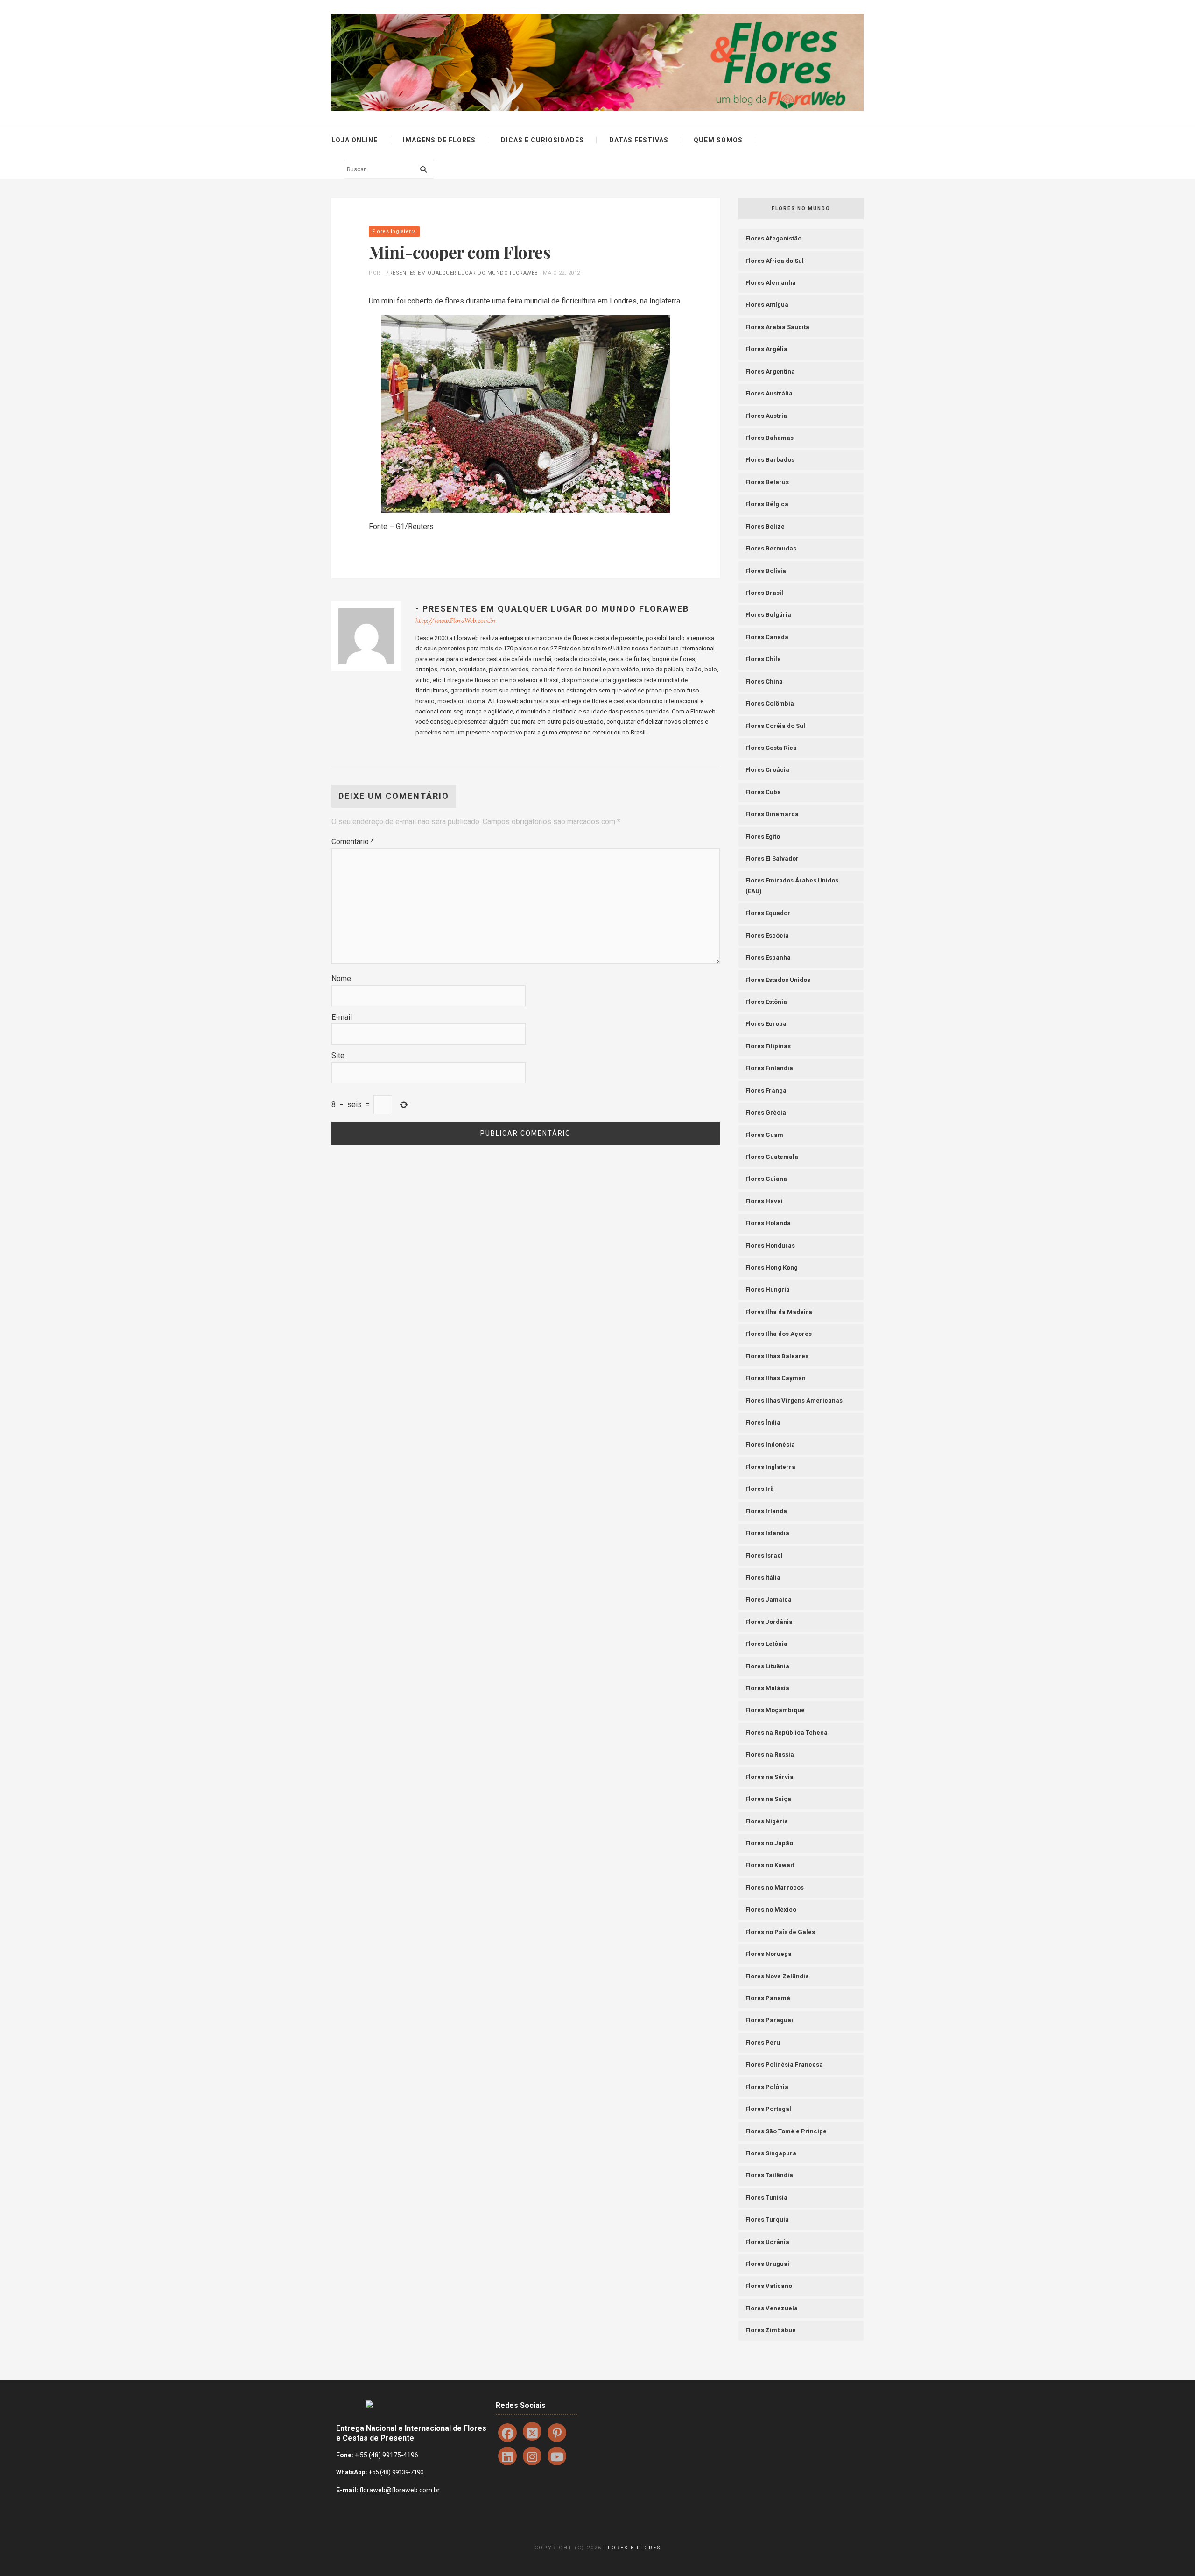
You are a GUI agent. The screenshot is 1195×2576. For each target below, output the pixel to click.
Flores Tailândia (769, 2175)
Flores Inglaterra (394, 231)
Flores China (764, 681)
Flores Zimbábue (771, 2330)
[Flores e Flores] (597, 62)
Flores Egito (763, 836)
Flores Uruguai (767, 2264)
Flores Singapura (771, 2153)
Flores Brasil (764, 593)
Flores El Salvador (772, 858)
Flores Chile (763, 659)
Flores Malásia (767, 1688)
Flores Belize (765, 526)
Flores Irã (760, 1489)
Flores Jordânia (769, 1622)
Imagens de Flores (439, 140)
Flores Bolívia (766, 571)
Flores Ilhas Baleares (777, 1356)
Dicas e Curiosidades (542, 140)
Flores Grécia (766, 1112)
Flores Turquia (767, 2220)
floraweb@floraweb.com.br (400, 2490)
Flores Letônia (766, 1644)
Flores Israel (764, 1556)
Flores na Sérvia (770, 1777)
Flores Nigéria (767, 1821)
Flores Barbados (770, 460)
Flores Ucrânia (767, 2242)
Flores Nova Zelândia (777, 1976)
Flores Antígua (767, 305)
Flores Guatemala (772, 1157)
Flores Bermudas (771, 548)
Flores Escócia (767, 935)
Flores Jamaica (769, 1599)
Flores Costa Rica (771, 748)
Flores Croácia (767, 770)
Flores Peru (763, 2043)
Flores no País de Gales (780, 1932)
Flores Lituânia (767, 1666)
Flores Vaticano (769, 2286)
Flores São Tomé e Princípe (786, 2131)
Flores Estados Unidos (778, 980)
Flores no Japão (769, 1843)
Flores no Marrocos (775, 1888)
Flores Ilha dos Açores (779, 1334)
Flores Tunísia (766, 2198)
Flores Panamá (768, 1998)
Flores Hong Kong (772, 1267)
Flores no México (771, 1909)
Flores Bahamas (770, 438)
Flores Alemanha (771, 283)
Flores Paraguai (769, 2020)
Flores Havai (764, 1201)
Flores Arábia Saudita (777, 327)
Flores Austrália (769, 393)
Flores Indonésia (770, 1444)
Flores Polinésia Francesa (784, 2064)
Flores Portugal (768, 2109)
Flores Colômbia (770, 703)
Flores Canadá (767, 637)
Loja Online (355, 140)
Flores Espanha (768, 957)
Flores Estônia (766, 1002)
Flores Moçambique (775, 1710)
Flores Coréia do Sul (775, 726)
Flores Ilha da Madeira (779, 1312)
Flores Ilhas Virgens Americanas (794, 1401)
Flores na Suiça (768, 1799)
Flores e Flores (633, 2548)
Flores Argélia (766, 349)
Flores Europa (766, 1024)
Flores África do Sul (775, 261)
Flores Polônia (767, 2087)
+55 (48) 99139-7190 (395, 2472)
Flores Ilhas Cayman (776, 1378)
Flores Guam (764, 1135)
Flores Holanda (768, 1223)
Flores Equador (768, 913)
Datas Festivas (639, 140)
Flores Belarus (767, 482)
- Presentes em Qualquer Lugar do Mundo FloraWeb (460, 273)
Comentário (353, 842)
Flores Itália (763, 1577)
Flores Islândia (767, 1533)
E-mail (342, 1017)
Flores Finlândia (769, 1068)
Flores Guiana (766, 1179)
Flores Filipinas (768, 1046)
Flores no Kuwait (770, 1865)
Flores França (766, 1090)
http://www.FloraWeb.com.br (456, 621)
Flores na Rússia (770, 1754)
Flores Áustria (766, 416)
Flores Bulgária (768, 615)
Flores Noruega (769, 1954)
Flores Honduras (770, 1246)
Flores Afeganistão (773, 238)
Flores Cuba (763, 792)
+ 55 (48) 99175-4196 (387, 2455)
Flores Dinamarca (772, 814)
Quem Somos (718, 140)
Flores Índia (763, 1422)
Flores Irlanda (766, 1511)
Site (338, 1055)
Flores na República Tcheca (787, 1733)
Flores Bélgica (767, 504)
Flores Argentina (770, 371)
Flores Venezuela (772, 2308)
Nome (341, 978)
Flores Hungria (768, 1289)
